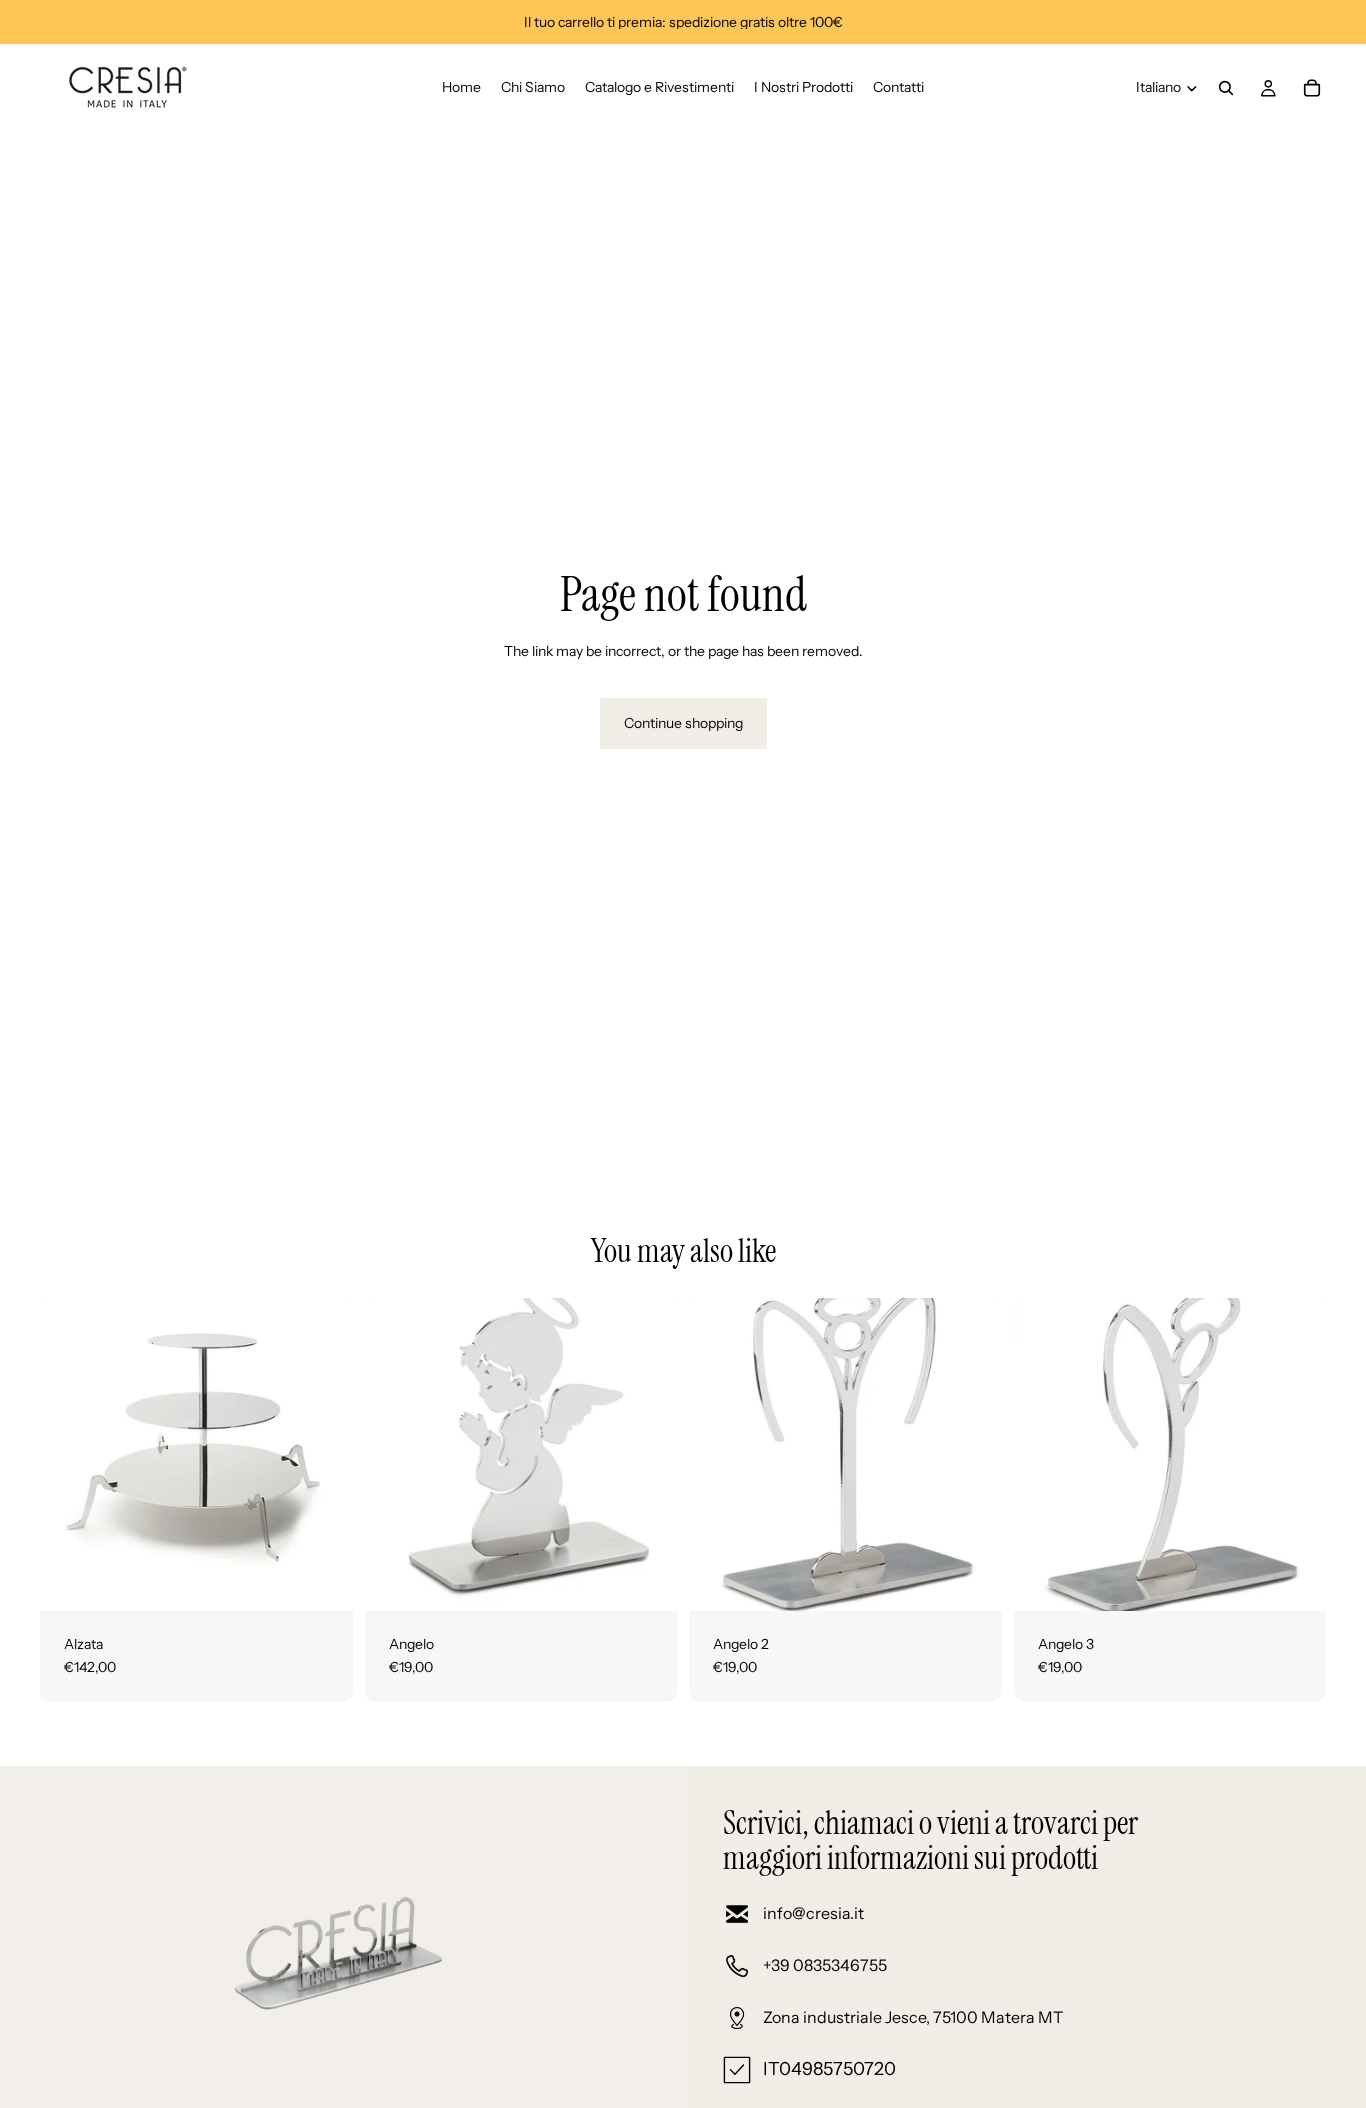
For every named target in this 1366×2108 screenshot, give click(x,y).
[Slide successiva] (323, 1454)
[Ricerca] (1226, 88)
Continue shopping (683, 723)
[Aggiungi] (322, 1580)
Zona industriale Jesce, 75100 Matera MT (913, 2017)
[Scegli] (646, 1580)
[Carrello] (1312, 88)
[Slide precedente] (70, 1454)
